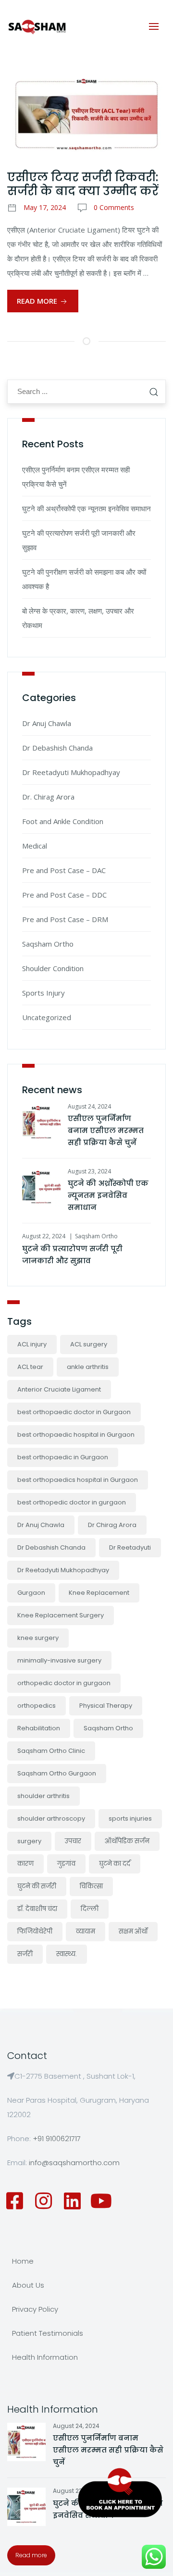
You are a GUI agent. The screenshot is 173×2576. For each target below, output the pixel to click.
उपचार (73, 1841)
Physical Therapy (106, 1706)
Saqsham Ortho (48, 944)
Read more (31, 2555)
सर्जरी (25, 1954)
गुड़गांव (66, 1864)
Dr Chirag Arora (112, 1525)
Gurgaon (31, 1593)
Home (23, 2261)
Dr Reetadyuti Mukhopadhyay (71, 772)
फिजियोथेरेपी (35, 1931)
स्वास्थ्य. (67, 1954)
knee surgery (38, 1638)
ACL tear (30, 1367)
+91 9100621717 (57, 2138)
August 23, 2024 (89, 1171)
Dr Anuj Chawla (47, 723)
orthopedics (37, 1706)
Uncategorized (47, 1017)
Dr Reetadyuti (130, 1547)
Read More (38, 301)
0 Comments (114, 207)
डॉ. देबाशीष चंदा (37, 1909)
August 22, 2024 (44, 1236)
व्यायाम (86, 1931)
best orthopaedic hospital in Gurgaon (76, 1435)
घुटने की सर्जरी (37, 1886)
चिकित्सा (91, 1886)
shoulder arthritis (43, 1796)
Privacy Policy (35, 2309)
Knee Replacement (99, 1593)
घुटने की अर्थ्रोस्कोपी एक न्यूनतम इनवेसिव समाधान (86, 508)
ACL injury (32, 1344)
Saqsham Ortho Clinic (51, 1751)
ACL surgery (89, 1344)
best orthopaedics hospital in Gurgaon (78, 1480)
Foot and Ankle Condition (63, 821)
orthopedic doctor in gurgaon (64, 1683)
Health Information (45, 2357)
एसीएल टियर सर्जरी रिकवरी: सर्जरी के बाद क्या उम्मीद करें (83, 184)
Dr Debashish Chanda (57, 748)
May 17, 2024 (45, 207)
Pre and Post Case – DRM (65, 919)
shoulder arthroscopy (51, 1818)
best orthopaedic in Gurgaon (63, 1457)
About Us (28, 2285)
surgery (29, 1841)
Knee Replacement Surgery (61, 1615)
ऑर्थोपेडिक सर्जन (127, 1841)
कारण (25, 1864)
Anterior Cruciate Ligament (59, 1389)
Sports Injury (43, 993)
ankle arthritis (88, 1367)
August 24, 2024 (89, 1106)
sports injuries (130, 1818)
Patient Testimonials (48, 2333)
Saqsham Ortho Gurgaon (57, 1773)
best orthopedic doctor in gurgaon (72, 1502)
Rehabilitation (39, 1728)
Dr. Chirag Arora (48, 797)
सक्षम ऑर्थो (133, 1931)
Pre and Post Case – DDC (64, 895)
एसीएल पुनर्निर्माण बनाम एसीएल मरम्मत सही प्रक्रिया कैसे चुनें (106, 1130)
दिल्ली (90, 1909)
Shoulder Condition (53, 968)
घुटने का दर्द (115, 1864)
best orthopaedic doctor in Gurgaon (74, 1412)
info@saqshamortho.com (74, 2163)
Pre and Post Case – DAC (64, 870)
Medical (35, 846)
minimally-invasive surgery (59, 1660)
